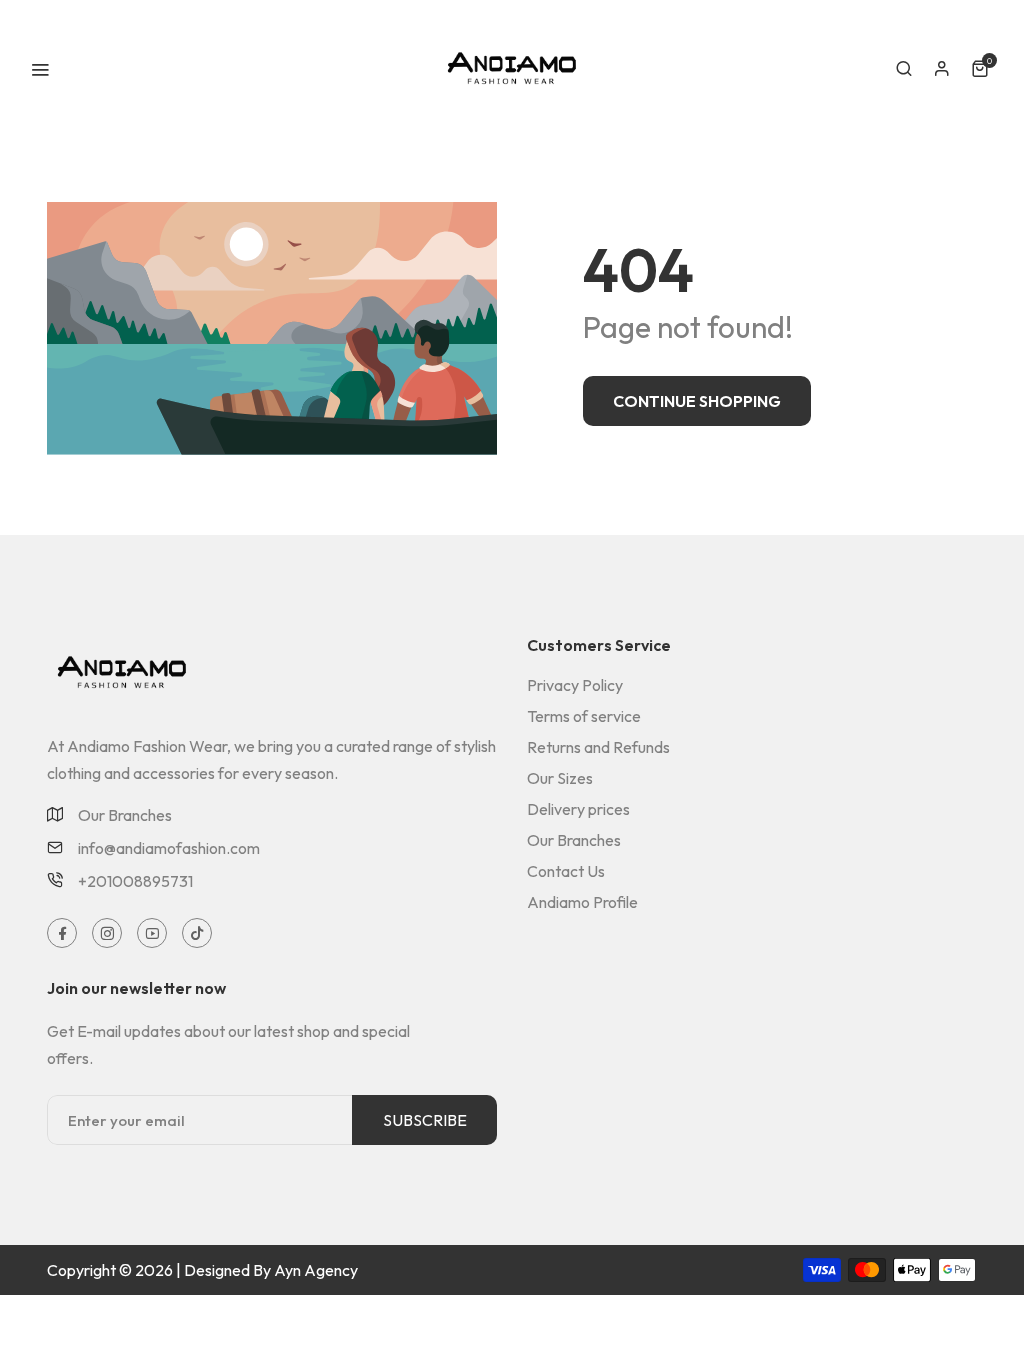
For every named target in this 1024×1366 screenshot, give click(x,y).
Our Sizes (560, 778)
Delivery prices (578, 809)
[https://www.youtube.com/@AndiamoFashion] (152, 933)
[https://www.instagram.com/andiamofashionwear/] (107, 933)
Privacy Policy (575, 685)
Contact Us (566, 871)
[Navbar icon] (40, 69)
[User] (942, 69)
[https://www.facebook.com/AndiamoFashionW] (62, 933)
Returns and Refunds (598, 747)
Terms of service (584, 716)
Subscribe (425, 1120)
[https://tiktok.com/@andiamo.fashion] (197, 933)
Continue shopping (697, 401)
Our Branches (125, 815)
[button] (904, 69)
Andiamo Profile (582, 902)
